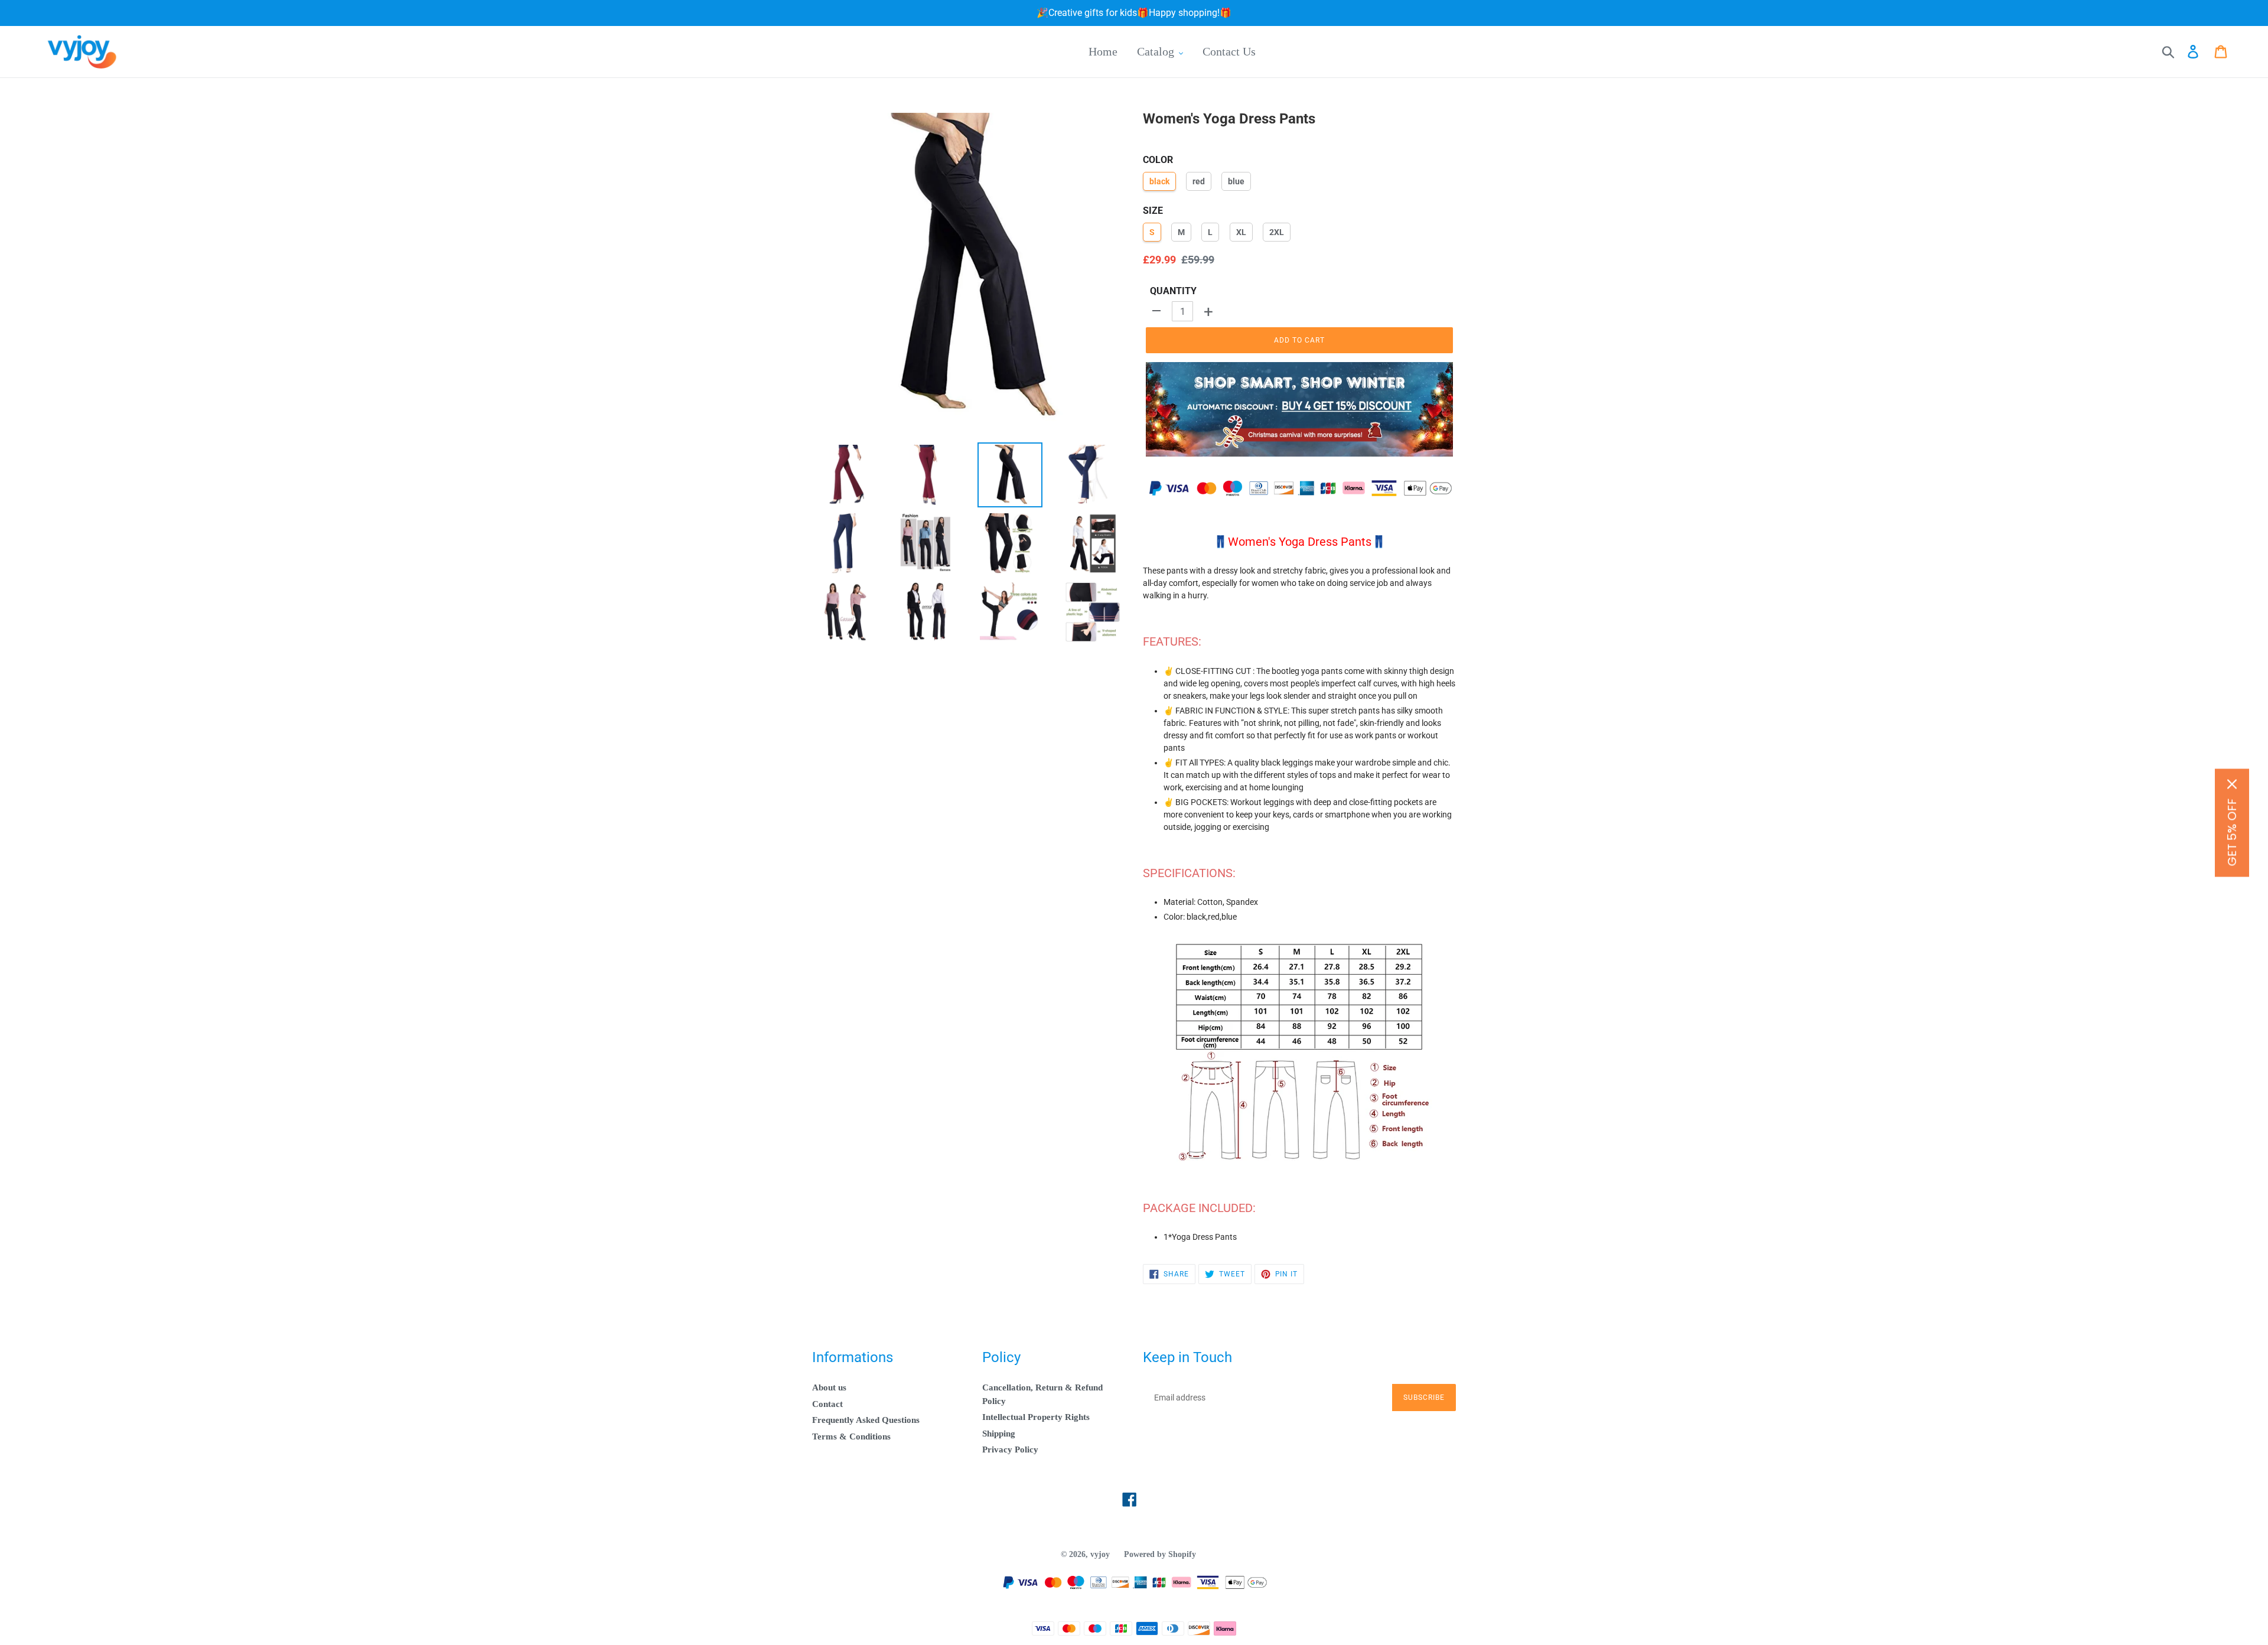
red (1199, 181)
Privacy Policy (1010, 1449)
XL (1241, 232)
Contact (827, 1404)
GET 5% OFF (2232, 832)
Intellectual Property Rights (1036, 1417)
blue (1236, 181)
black (1159, 181)
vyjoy (1100, 1554)
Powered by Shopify (1160, 1554)
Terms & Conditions (851, 1436)
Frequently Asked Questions (866, 1420)
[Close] (2232, 784)
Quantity (1173, 291)
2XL (1277, 232)
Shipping (999, 1434)
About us (829, 1387)
